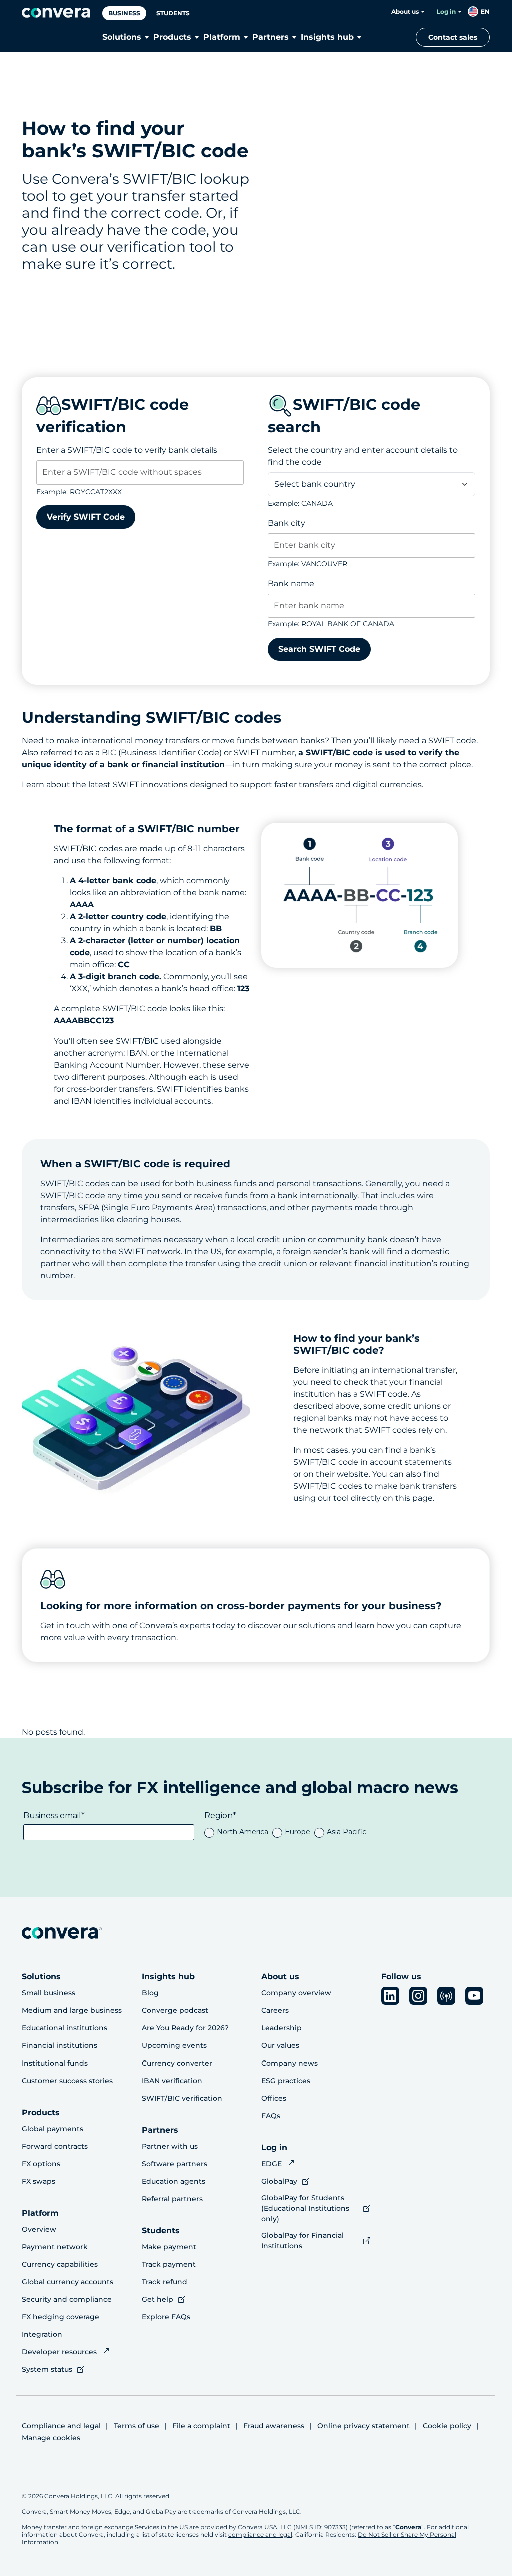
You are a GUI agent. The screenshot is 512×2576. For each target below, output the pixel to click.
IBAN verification (172, 2081)
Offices (274, 2098)
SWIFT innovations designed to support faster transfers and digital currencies (267, 785)
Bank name (291, 583)
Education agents (174, 2181)
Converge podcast (175, 2010)
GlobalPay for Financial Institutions (303, 2240)
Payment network (55, 2247)
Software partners (175, 2164)
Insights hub (327, 37)
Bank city (287, 523)
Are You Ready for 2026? (185, 2028)
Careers (275, 2010)
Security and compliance (67, 2299)
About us (405, 11)
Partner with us (170, 2146)
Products (172, 37)
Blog (150, 1993)
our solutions (309, 1625)
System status (47, 2369)
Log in (446, 11)
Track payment (169, 2264)
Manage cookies (51, 2438)
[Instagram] (418, 1996)
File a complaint (201, 2426)
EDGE (272, 2164)
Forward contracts (55, 2146)
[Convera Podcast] (446, 1996)
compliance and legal (260, 2535)
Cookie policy (447, 2426)
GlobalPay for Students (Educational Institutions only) (305, 2208)
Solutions (122, 37)
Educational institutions (65, 2028)
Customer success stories (67, 2081)
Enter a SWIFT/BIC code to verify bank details (127, 450)
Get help (158, 2299)
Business (124, 13)
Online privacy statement (364, 2426)
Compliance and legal (61, 2426)
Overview (39, 2229)
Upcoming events (174, 2045)
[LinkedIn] (390, 1996)
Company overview (296, 1993)
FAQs (271, 2116)
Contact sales (453, 37)
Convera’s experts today (187, 1625)
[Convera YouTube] (474, 1996)
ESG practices (286, 2081)
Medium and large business (72, 2010)
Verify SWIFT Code (86, 517)
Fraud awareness (274, 2426)
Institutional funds (55, 2063)
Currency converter (177, 2063)
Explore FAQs (166, 2317)
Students (173, 13)
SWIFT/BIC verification (182, 2098)
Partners (271, 37)
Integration (42, 2334)
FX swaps (39, 2181)
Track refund (165, 2282)
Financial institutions (60, 2045)
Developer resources (59, 2352)
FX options (41, 2164)
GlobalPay (279, 2181)
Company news (290, 2063)
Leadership (282, 2028)
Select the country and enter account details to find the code (363, 456)
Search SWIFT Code (319, 649)
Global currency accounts (68, 2282)
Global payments (53, 2129)
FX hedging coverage (61, 2317)
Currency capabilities (60, 2264)
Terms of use (137, 2426)
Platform (222, 37)
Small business (49, 1993)
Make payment (169, 2247)
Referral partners (172, 2199)
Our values (280, 2045)
